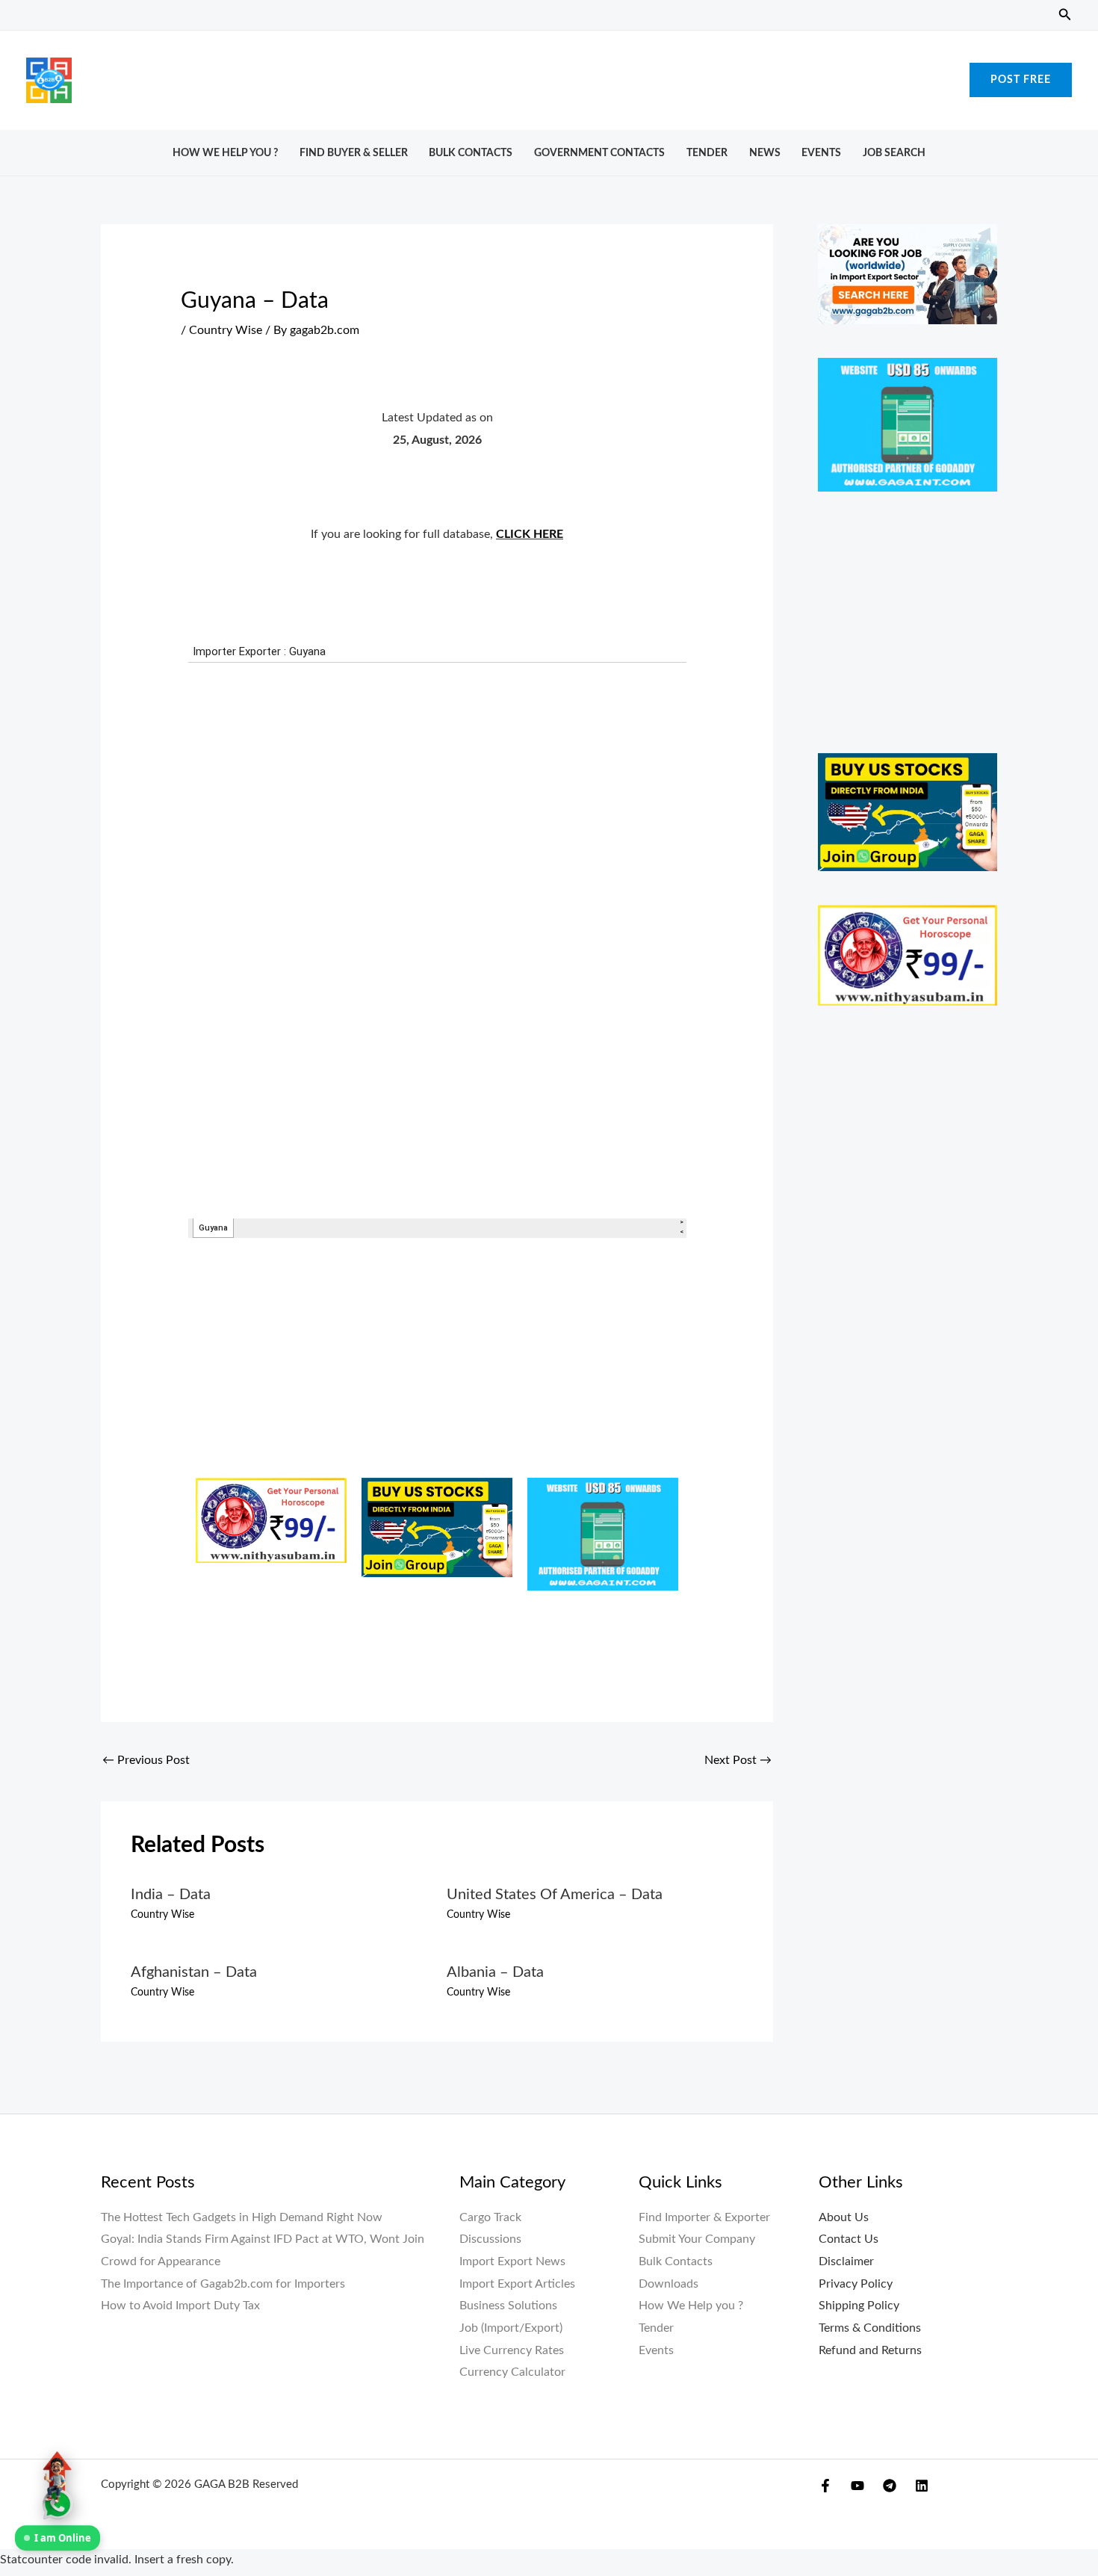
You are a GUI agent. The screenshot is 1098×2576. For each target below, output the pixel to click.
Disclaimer (846, 2261)
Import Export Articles (517, 2284)
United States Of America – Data (555, 1895)
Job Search (894, 153)
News (765, 153)
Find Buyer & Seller (354, 153)
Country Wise (226, 330)
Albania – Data (495, 1972)
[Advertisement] (549, 76)
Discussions (490, 2239)
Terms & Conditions (870, 2328)
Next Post (738, 1760)
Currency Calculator (512, 2372)
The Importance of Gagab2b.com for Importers (223, 2284)
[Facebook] (825, 2486)
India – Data (171, 1895)
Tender (707, 153)
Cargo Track (490, 2217)
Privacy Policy (856, 2284)
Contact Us (849, 2239)
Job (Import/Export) (511, 2328)
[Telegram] (890, 2486)
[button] (1065, 15)
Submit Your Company (697, 2239)
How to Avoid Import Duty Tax (180, 2306)
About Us (844, 2217)
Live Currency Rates (512, 2350)
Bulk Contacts (471, 153)
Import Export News (512, 2261)
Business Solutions (508, 2306)
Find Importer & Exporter (704, 2217)
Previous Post (146, 1760)
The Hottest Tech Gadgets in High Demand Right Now (242, 2217)
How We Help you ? (225, 153)
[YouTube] (857, 2486)
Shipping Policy (859, 2306)
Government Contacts (599, 153)
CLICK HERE (530, 534)
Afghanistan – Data (194, 1972)
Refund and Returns (870, 2350)
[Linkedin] (922, 2486)
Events (821, 153)
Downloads (669, 2284)
